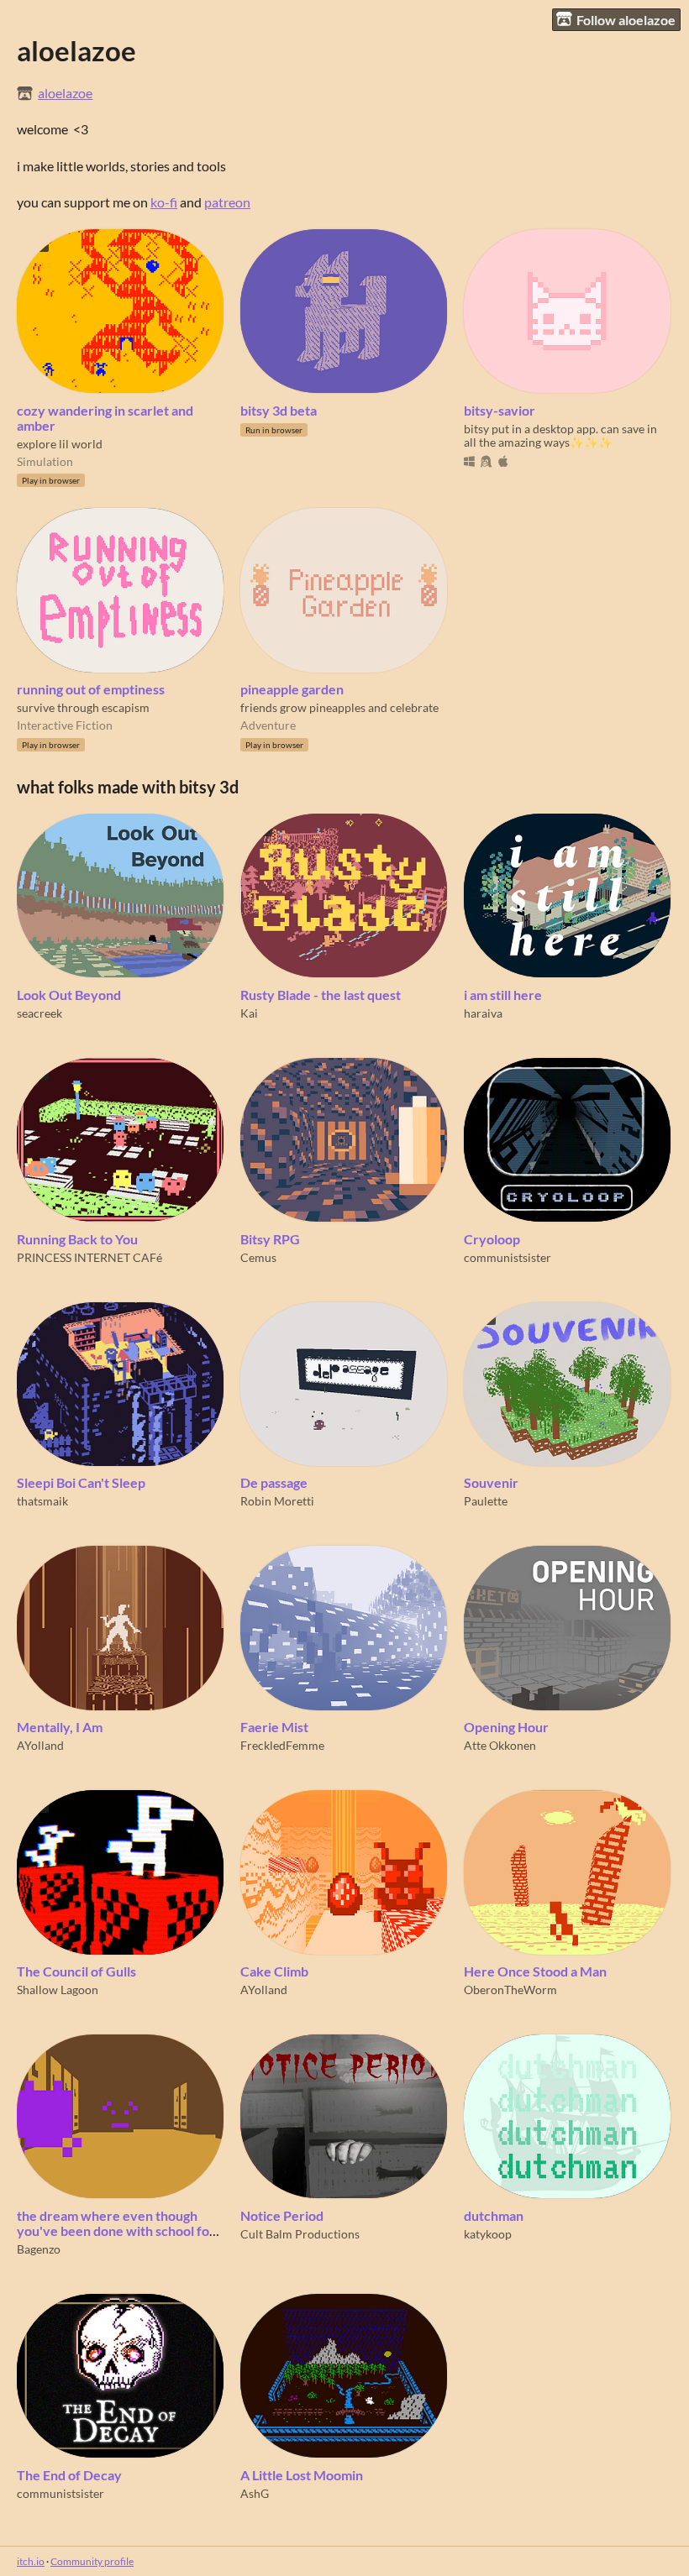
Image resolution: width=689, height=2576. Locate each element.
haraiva (483, 1013)
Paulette (486, 1501)
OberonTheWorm (510, 1990)
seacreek (39, 1013)
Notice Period (282, 2216)
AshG (255, 2494)
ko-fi (164, 202)
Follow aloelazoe (626, 20)
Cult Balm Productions (300, 2234)
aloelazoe (65, 93)
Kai (249, 1013)
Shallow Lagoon (58, 1990)
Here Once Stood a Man (535, 1971)
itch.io (31, 2561)
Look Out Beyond (69, 995)
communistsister (508, 1258)
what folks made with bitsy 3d (128, 787)
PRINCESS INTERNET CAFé (89, 1258)
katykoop (488, 2234)
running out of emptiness (91, 689)
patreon (227, 202)
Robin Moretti (277, 1501)
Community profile (92, 2561)
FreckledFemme (282, 1746)
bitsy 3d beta (279, 411)
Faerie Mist (274, 1727)
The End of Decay (69, 2475)
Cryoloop (492, 1239)
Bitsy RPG (270, 1239)
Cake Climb (274, 1971)
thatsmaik (42, 1501)
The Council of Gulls (76, 1971)
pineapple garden (292, 689)
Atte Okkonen (500, 1746)
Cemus (258, 1258)
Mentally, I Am (60, 1727)
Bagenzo (39, 2249)
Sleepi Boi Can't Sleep (81, 1483)
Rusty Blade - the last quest (321, 995)
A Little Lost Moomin (302, 2475)
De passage (274, 1483)
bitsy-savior (500, 411)
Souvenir (491, 1483)
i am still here (503, 995)
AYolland (40, 1746)
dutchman (494, 2216)
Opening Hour (506, 1727)
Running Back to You (77, 1239)
